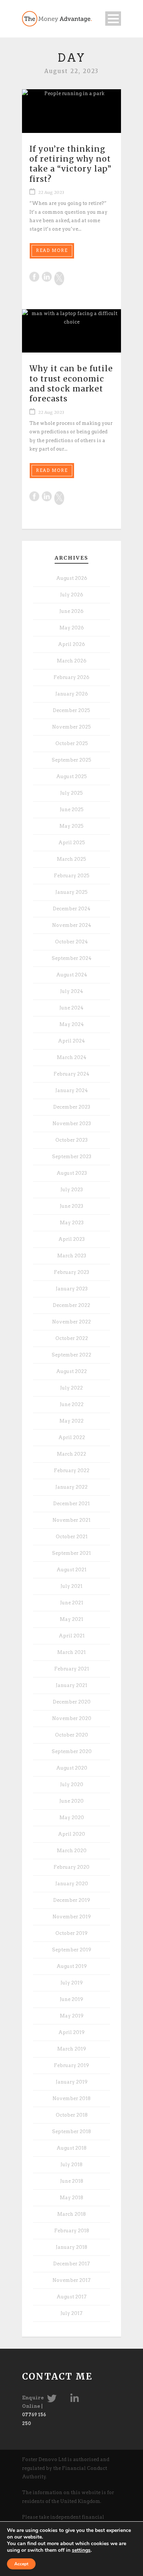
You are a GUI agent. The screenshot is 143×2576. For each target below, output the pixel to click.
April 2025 (72, 843)
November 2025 (71, 727)
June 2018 (72, 2181)
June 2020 (71, 1801)
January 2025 (71, 892)
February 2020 (71, 1867)
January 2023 (72, 1289)
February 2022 (72, 1471)
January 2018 (71, 2247)
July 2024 (72, 991)
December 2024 (72, 909)
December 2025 (71, 710)
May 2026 (72, 628)
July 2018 (71, 2165)
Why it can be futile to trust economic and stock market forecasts (71, 384)
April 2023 (71, 1239)
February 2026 (71, 677)
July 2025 (71, 793)
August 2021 (71, 1570)
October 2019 (71, 1933)
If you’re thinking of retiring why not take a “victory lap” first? (70, 164)
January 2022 (71, 1487)
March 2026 (72, 661)
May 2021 (71, 1619)
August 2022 (71, 1371)
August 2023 (72, 1173)
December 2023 (72, 1107)
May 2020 (72, 1818)
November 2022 (71, 1322)
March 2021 (71, 1652)
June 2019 (71, 1999)
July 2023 (72, 1190)
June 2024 (71, 1008)
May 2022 (71, 1421)
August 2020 (72, 1768)
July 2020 (72, 1784)
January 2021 (71, 1685)
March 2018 (71, 2214)
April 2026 (71, 644)
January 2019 (72, 2082)
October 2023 (71, 1140)
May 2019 (72, 2016)
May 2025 (71, 826)
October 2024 (71, 942)
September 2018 (71, 2131)
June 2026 (71, 611)
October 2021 (72, 1537)
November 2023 (72, 1123)
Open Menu (113, 19)
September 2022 (71, 1355)
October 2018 (72, 2115)
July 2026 (72, 595)
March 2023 (72, 1256)
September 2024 (72, 958)
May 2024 (72, 1024)
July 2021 (71, 1586)
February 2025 (72, 876)
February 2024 (71, 1074)
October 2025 (72, 743)
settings (81, 2550)
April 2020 (71, 1834)
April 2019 (71, 2032)
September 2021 (71, 1553)
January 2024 (72, 1090)
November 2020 (72, 1718)
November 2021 (71, 1520)
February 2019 (71, 2065)
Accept (21, 2564)
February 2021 (72, 1669)
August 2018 (71, 2148)
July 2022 (71, 1388)
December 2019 (72, 1900)
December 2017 (71, 2264)
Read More (52, 250)
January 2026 (72, 694)
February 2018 (72, 2231)
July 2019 (72, 1983)
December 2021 (71, 1504)
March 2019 (72, 2049)
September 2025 (71, 760)
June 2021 (72, 1603)
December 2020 (72, 1702)
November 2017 (71, 2280)
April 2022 (72, 1437)
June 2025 (72, 810)
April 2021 (72, 1636)
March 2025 (71, 859)
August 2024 (72, 975)
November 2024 (72, 925)
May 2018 (71, 2198)
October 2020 (71, 1735)
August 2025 (71, 776)
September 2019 (72, 1950)
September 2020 (72, 1751)
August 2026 (72, 578)
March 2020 (72, 1851)
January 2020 (72, 1884)
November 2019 (72, 1917)
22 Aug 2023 (51, 192)
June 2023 (71, 1206)
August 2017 (71, 2297)
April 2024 (71, 1041)
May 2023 (72, 1223)
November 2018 (71, 2098)
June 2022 (72, 1404)
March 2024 (72, 1057)
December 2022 (71, 1305)
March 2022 (71, 1454)
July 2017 (71, 2313)
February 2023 (71, 1272)
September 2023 (72, 1157)
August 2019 (72, 1966)
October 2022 (72, 1338)
